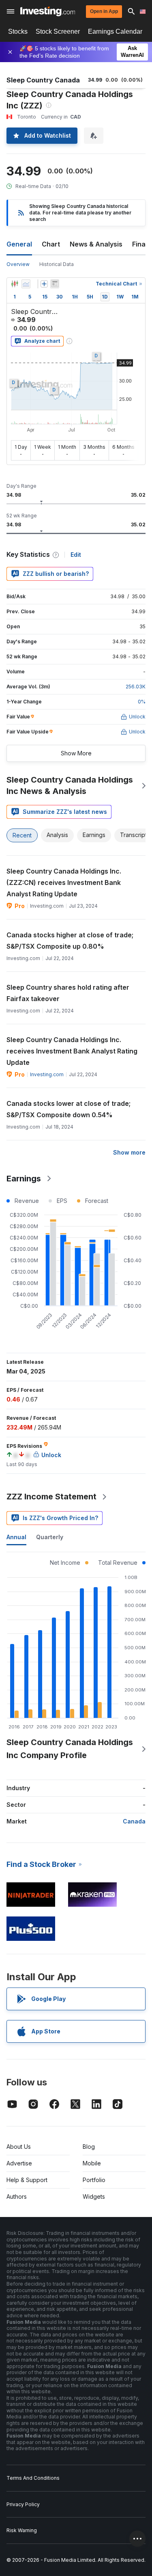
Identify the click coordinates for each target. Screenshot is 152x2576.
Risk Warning (22, 2530)
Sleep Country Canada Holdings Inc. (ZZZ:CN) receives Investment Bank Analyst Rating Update (64, 882)
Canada (134, 1821)
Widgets (94, 2196)
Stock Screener (58, 31)
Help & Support (27, 2180)
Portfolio (94, 2180)
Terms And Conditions (33, 2478)
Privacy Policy (23, 2504)
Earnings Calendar (115, 31)
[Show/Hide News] (55, 284)
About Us (19, 2147)
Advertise (19, 2163)
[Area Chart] (26, 284)
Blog (89, 2147)
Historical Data (57, 264)
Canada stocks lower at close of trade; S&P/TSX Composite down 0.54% (69, 1109)
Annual (16, 1537)
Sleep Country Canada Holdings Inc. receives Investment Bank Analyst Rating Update (72, 1051)
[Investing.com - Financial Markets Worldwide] (48, 11)
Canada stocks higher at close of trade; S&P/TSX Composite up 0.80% (70, 941)
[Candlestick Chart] (15, 284)
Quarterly (50, 1537)
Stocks (18, 31)
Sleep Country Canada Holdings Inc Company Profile (70, 1749)
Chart (51, 244)
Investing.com (47, 1074)
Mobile (92, 2163)
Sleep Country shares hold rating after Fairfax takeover (68, 993)
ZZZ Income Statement (51, 1497)
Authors (17, 2196)
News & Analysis (96, 244)
